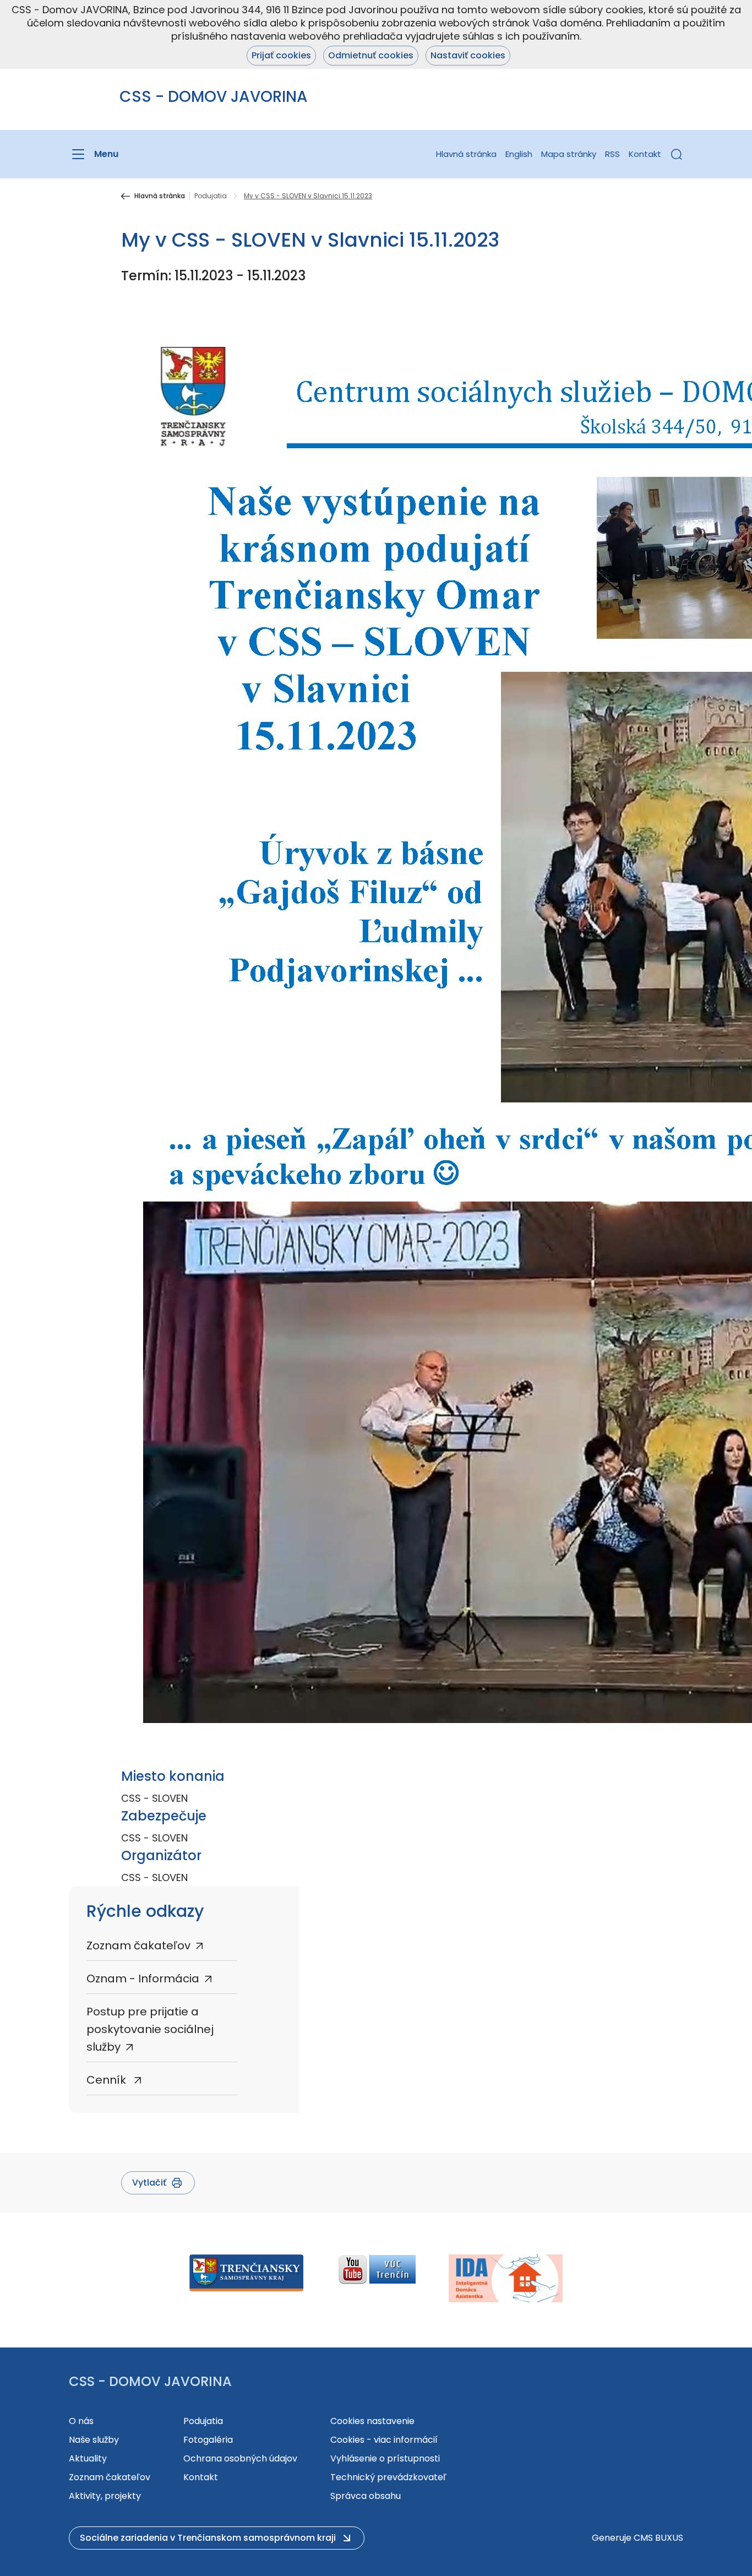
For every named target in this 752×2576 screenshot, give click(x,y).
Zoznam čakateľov (138, 1945)
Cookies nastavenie (372, 2421)
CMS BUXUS (658, 2538)
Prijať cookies (281, 55)
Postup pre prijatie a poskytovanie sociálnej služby (150, 2029)
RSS (612, 154)
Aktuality (88, 2458)
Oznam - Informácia (143, 1979)
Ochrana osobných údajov (240, 2458)
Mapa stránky (569, 154)
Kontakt (645, 154)
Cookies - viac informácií (384, 2440)
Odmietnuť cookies (371, 55)
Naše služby (94, 2440)
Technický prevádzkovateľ (388, 2477)
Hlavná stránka (466, 154)
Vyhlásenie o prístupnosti (385, 2458)
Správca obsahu (366, 2496)
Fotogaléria (208, 2440)
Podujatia (211, 196)
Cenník (108, 2080)
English (519, 154)
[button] (677, 154)
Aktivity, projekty (105, 2496)
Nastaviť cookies (468, 55)
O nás (81, 2421)
